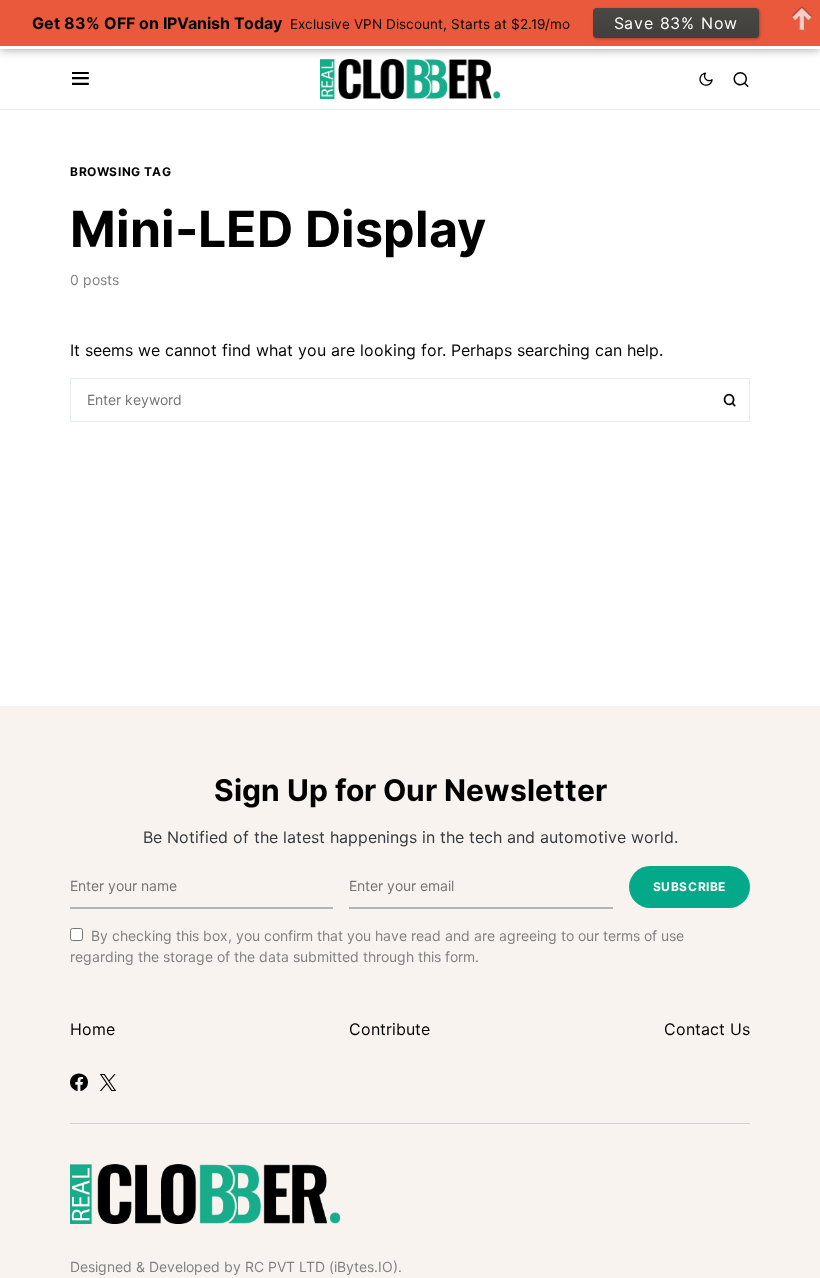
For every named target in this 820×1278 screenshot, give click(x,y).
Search (730, 400)
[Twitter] (108, 1082)
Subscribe (689, 886)
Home (92, 1029)
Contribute (389, 1029)
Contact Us (707, 1029)
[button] (80, 79)
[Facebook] (79, 1082)
